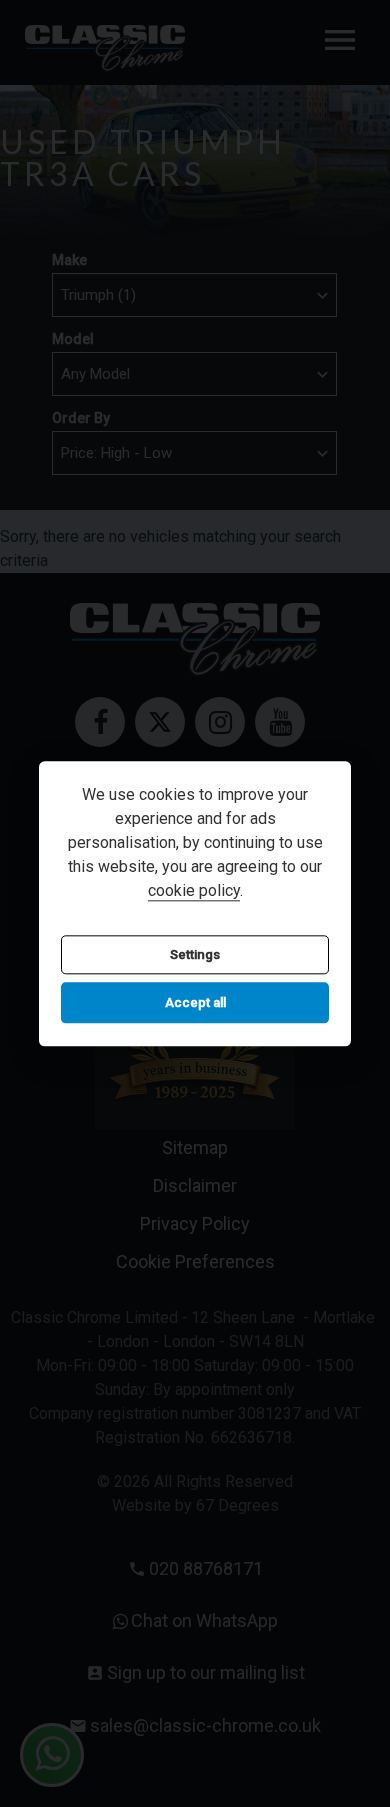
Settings (195, 954)
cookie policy (194, 890)
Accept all (195, 1003)
